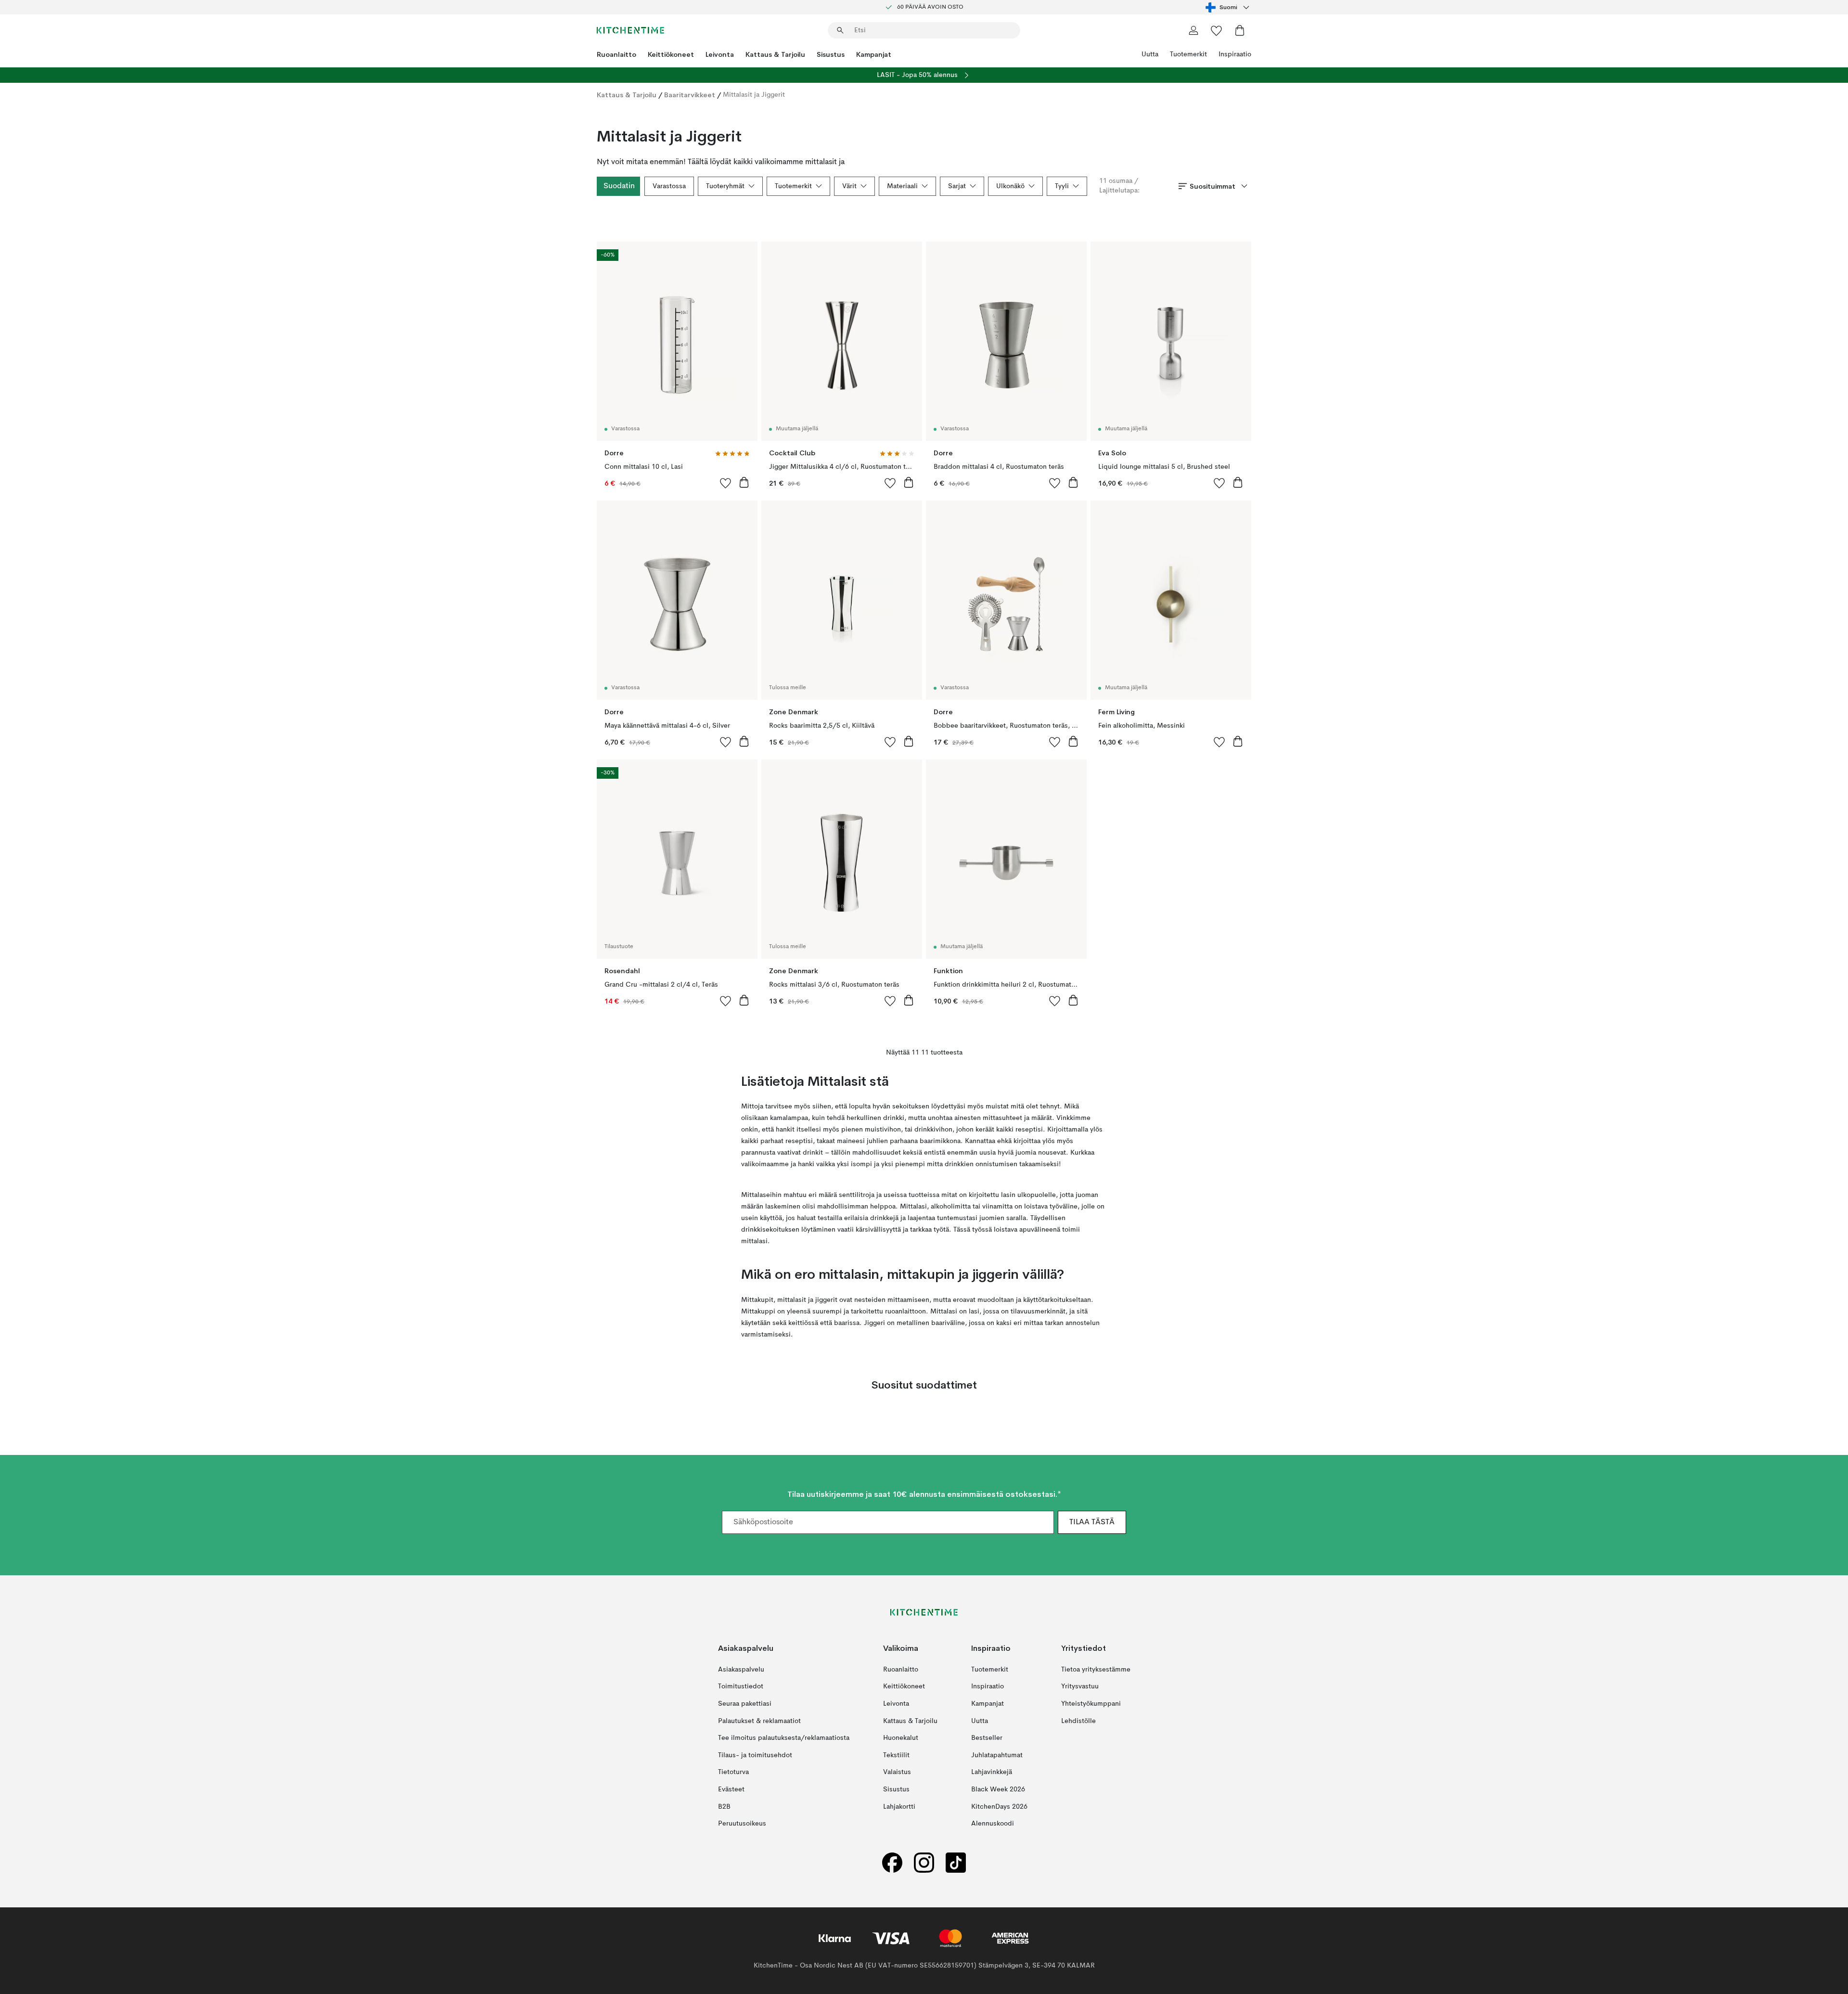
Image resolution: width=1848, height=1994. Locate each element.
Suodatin (619, 186)
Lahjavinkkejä (992, 1773)
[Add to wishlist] (726, 483)
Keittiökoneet (671, 54)
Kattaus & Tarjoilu (775, 54)
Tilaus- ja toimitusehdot (755, 1755)
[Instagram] (924, 1863)
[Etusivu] (630, 30)
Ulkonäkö (1010, 186)
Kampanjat (874, 54)
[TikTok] (956, 1863)
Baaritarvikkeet (690, 95)
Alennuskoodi (993, 1824)
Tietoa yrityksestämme (1096, 1670)
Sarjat (957, 186)
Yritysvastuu (1080, 1687)
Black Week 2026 (998, 1789)
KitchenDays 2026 (999, 1807)
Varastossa (669, 186)
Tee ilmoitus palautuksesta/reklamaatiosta (784, 1738)
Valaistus (897, 1773)
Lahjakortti (899, 1807)
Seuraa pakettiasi (745, 1704)
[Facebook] (892, 1863)
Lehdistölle (1078, 1721)
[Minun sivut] (1193, 30)
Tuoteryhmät (725, 186)
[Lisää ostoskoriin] (744, 482)
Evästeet (731, 1789)
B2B (724, 1807)
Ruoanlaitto (616, 54)
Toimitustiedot (741, 1687)
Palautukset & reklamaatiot (759, 1721)
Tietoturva (733, 1773)
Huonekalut (901, 1738)
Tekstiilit (896, 1755)
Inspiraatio (1235, 54)
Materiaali (902, 186)
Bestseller (987, 1738)
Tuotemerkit (1188, 54)
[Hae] (840, 30)
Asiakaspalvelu (741, 1670)
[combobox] (1228, 7)
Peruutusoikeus (742, 1824)
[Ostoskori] (1240, 30)
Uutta (1150, 54)
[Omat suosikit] (1217, 30)
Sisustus (831, 54)
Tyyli (1062, 186)
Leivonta (720, 54)
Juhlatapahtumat (997, 1755)
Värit (849, 186)
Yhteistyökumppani (1091, 1704)
